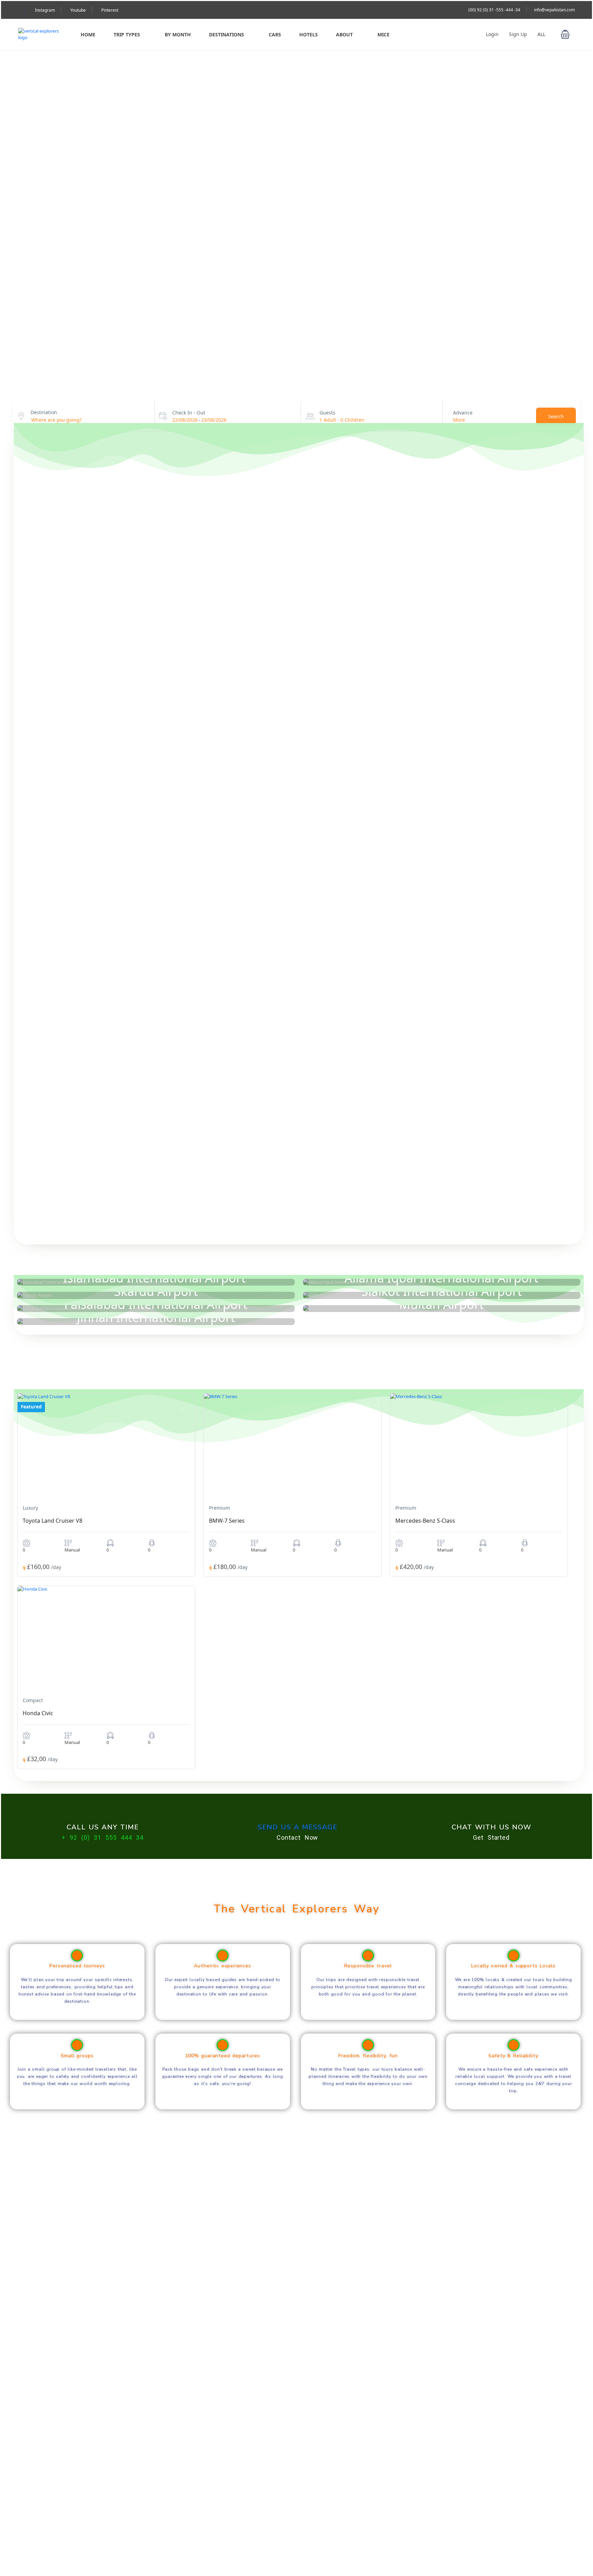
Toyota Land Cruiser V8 (53, 1521)
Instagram (45, 10)
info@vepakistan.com (554, 10)
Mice (383, 34)
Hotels (309, 34)
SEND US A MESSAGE (298, 1827)
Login (492, 34)
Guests (327, 413)
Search (556, 416)
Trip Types (127, 34)
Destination (44, 412)
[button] (565, 34)
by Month (178, 34)
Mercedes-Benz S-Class (425, 1521)
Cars (275, 34)
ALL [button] (542, 34)
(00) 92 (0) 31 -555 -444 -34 (494, 10)
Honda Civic (38, 1713)
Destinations (226, 34)
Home (88, 34)
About (344, 34)
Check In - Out (189, 413)
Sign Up (518, 34)
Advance (463, 413)
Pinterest (110, 10)
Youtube (78, 10)
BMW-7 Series (227, 1521)
